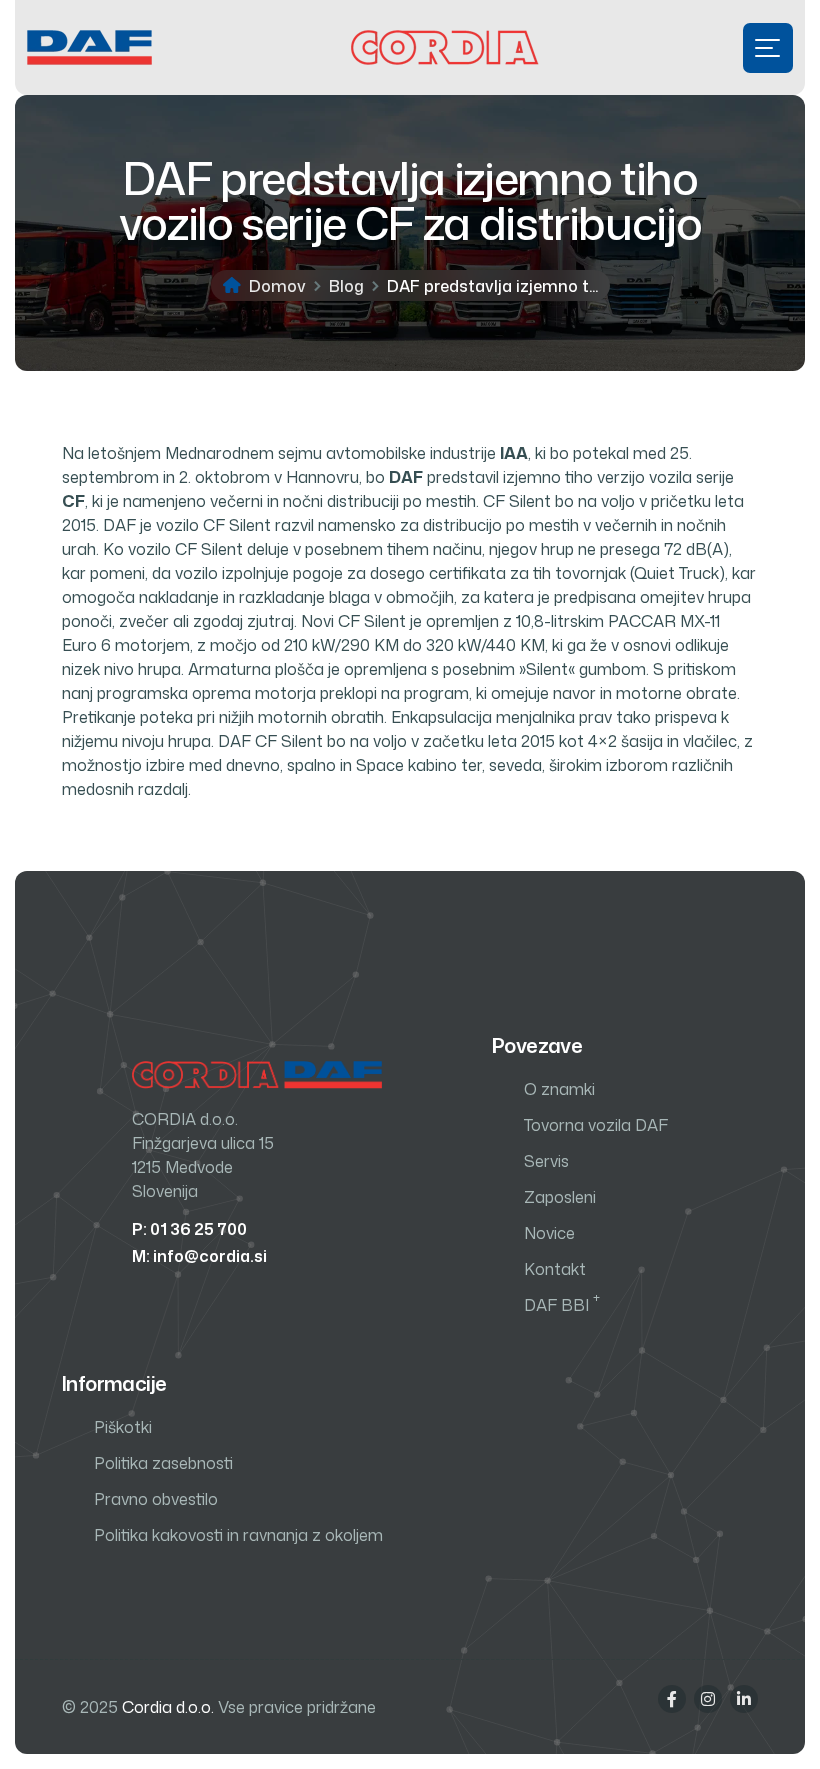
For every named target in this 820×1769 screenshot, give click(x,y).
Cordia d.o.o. (168, 1707)
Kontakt (555, 1269)
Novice (549, 1233)
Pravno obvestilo (156, 1499)
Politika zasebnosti (163, 1463)
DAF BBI (562, 1304)
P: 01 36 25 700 (189, 1229)
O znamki (559, 1089)
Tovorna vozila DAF (596, 1125)
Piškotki (123, 1427)
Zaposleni (560, 1197)
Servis (546, 1161)
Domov (277, 286)
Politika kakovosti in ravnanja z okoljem (238, 1535)
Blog (346, 286)
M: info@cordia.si (199, 1256)
